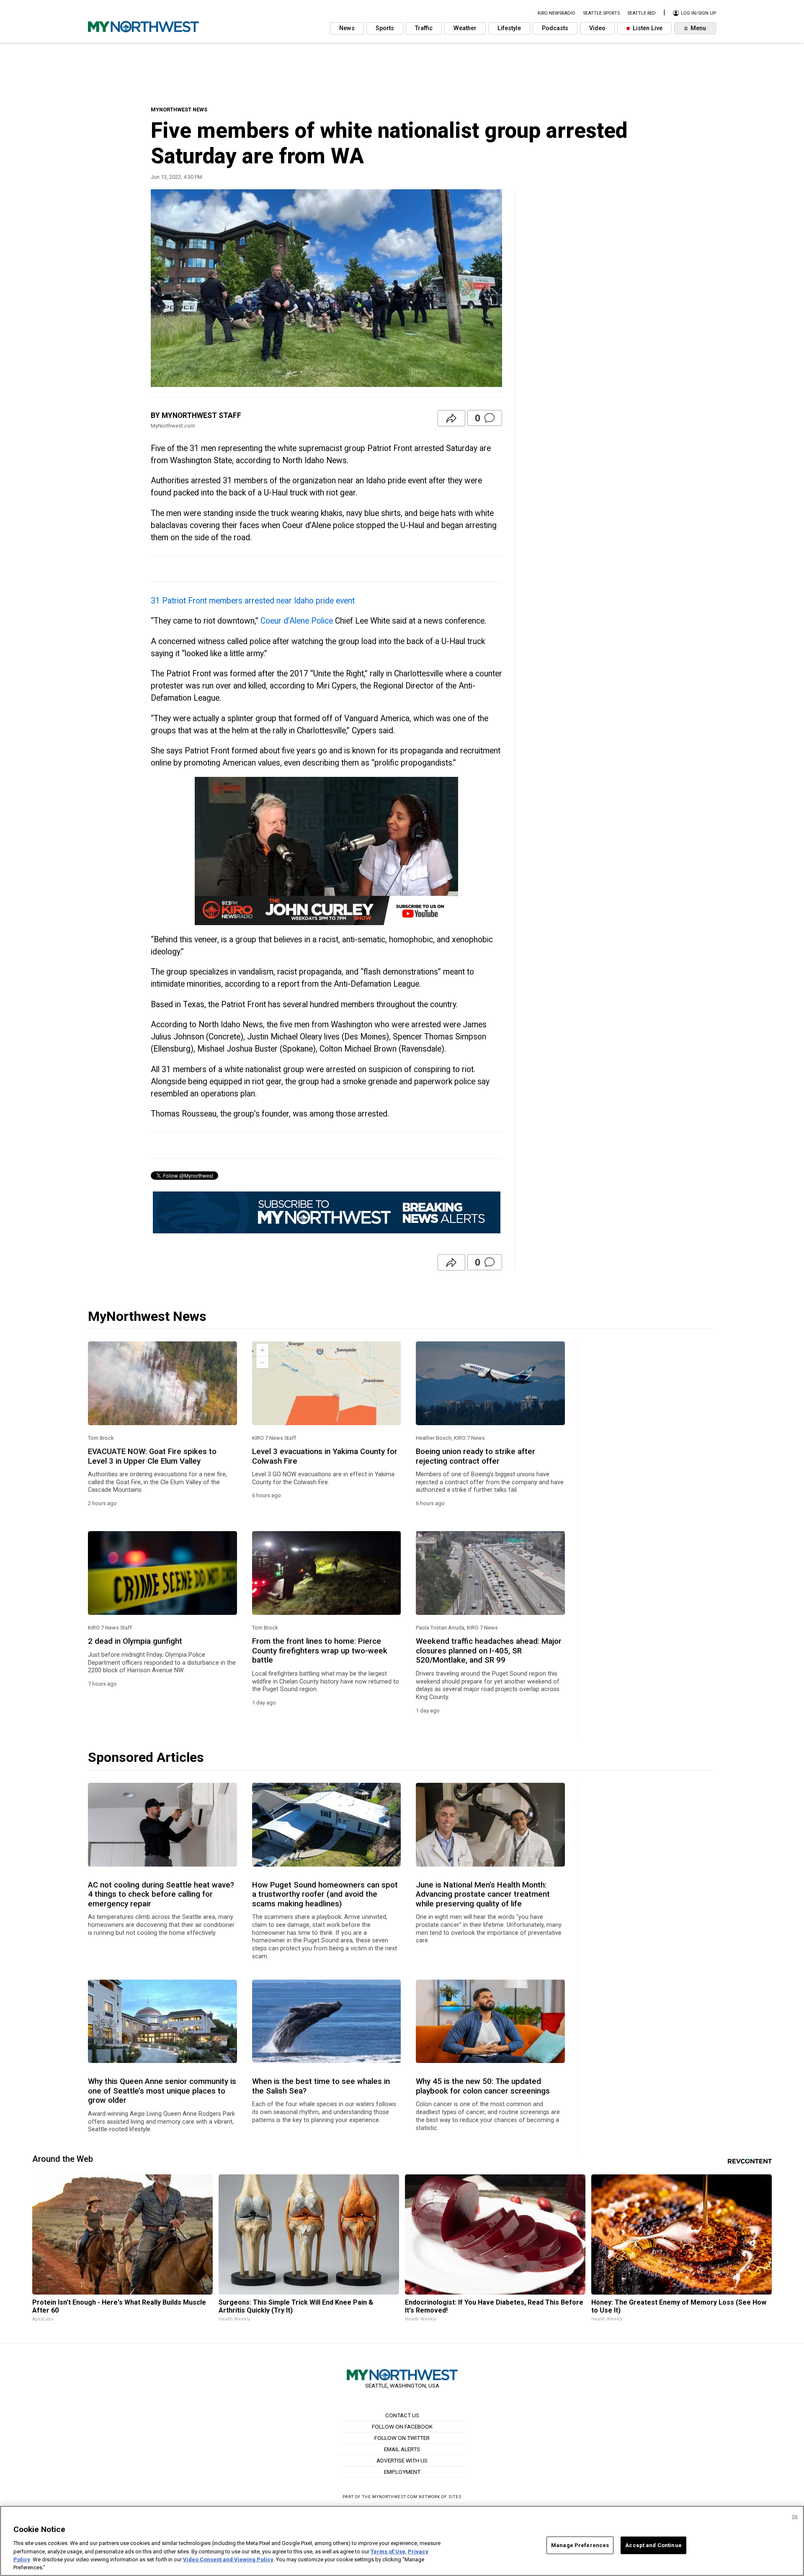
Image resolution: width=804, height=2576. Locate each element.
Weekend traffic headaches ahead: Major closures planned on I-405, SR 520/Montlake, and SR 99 (489, 1651)
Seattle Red (642, 13)
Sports (385, 28)
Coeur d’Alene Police (297, 621)
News (347, 28)
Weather (465, 28)
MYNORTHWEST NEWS (179, 110)
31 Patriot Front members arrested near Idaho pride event (253, 601)
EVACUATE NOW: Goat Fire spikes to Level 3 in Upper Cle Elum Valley (152, 1456)
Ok (795, 2517)
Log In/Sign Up (698, 13)
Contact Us (402, 2415)
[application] (326, 851)
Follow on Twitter (402, 2438)
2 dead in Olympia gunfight (135, 1641)
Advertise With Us (402, 2460)
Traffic (424, 28)
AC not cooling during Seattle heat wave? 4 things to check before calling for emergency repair (161, 1894)
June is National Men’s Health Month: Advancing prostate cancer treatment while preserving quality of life (483, 1894)
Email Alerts (402, 2449)
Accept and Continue (653, 2545)
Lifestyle (509, 28)
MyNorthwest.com (395, 2497)
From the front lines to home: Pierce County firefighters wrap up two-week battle (320, 1651)
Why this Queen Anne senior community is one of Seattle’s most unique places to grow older (162, 2091)
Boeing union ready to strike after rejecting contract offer (475, 1456)
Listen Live (647, 28)
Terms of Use (388, 2551)
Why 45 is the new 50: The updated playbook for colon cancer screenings (483, 2086)
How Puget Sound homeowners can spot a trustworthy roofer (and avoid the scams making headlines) (325, 1894)
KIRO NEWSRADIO (557, 13)
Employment (402, 2472)
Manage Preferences (580, 2545)
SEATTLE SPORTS (601, 13)
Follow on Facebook (402, 2426)
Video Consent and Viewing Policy (228, 2559)
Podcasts (555, 28)
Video (597, 28)
